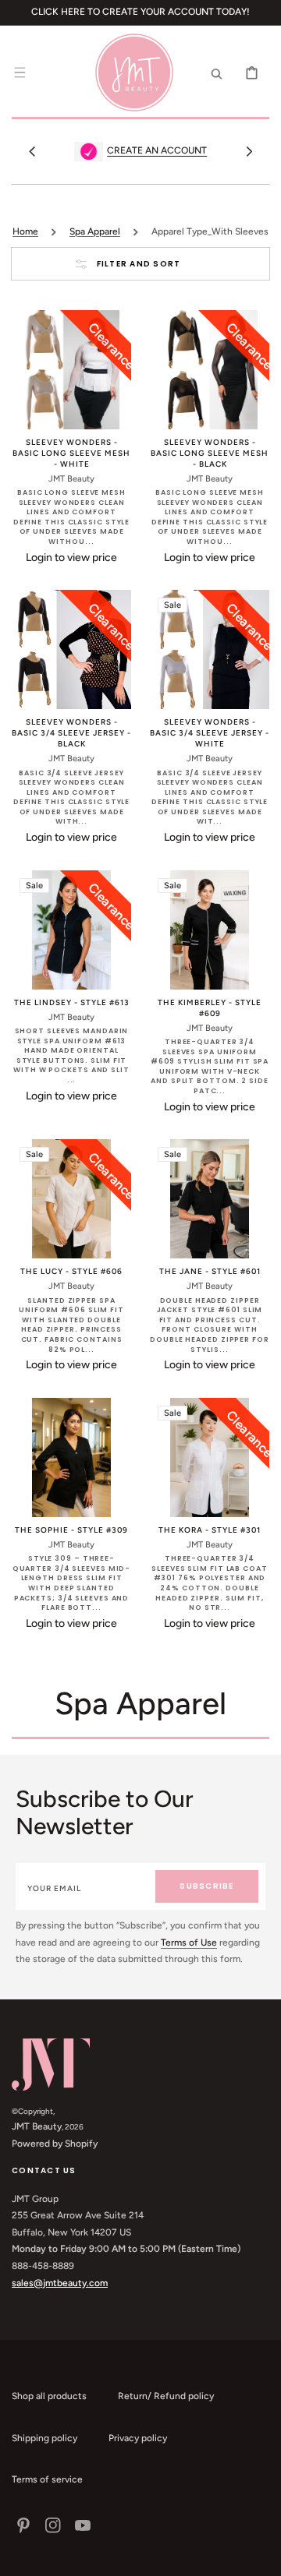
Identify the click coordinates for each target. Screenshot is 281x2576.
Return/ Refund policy (166, 2396)
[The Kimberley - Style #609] (210, 930)
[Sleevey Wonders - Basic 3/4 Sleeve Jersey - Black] (71, 649)
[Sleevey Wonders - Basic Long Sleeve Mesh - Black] (210, 370)
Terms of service (47, 2479)
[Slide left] (32, 151)
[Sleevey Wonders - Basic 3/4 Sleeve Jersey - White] (210, 649)
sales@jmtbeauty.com (60, 2283)
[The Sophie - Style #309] (71, 1457)
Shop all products (49, 2396)
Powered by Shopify (55, 2144)
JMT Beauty (37, 2126)
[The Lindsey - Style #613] (71, 930)
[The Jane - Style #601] (210, 1199)
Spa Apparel (95, 231)
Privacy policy (138, 2438)
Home (25, 231)
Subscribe (206, 1886)
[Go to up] (261, 2556)
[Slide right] (249, 151)
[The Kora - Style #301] (210, 1457)
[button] (20, 72)
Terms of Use (189, 1943)
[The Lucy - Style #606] (71, 1199)
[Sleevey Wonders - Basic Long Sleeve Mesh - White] (71, 370)
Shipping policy (44, 2438)
